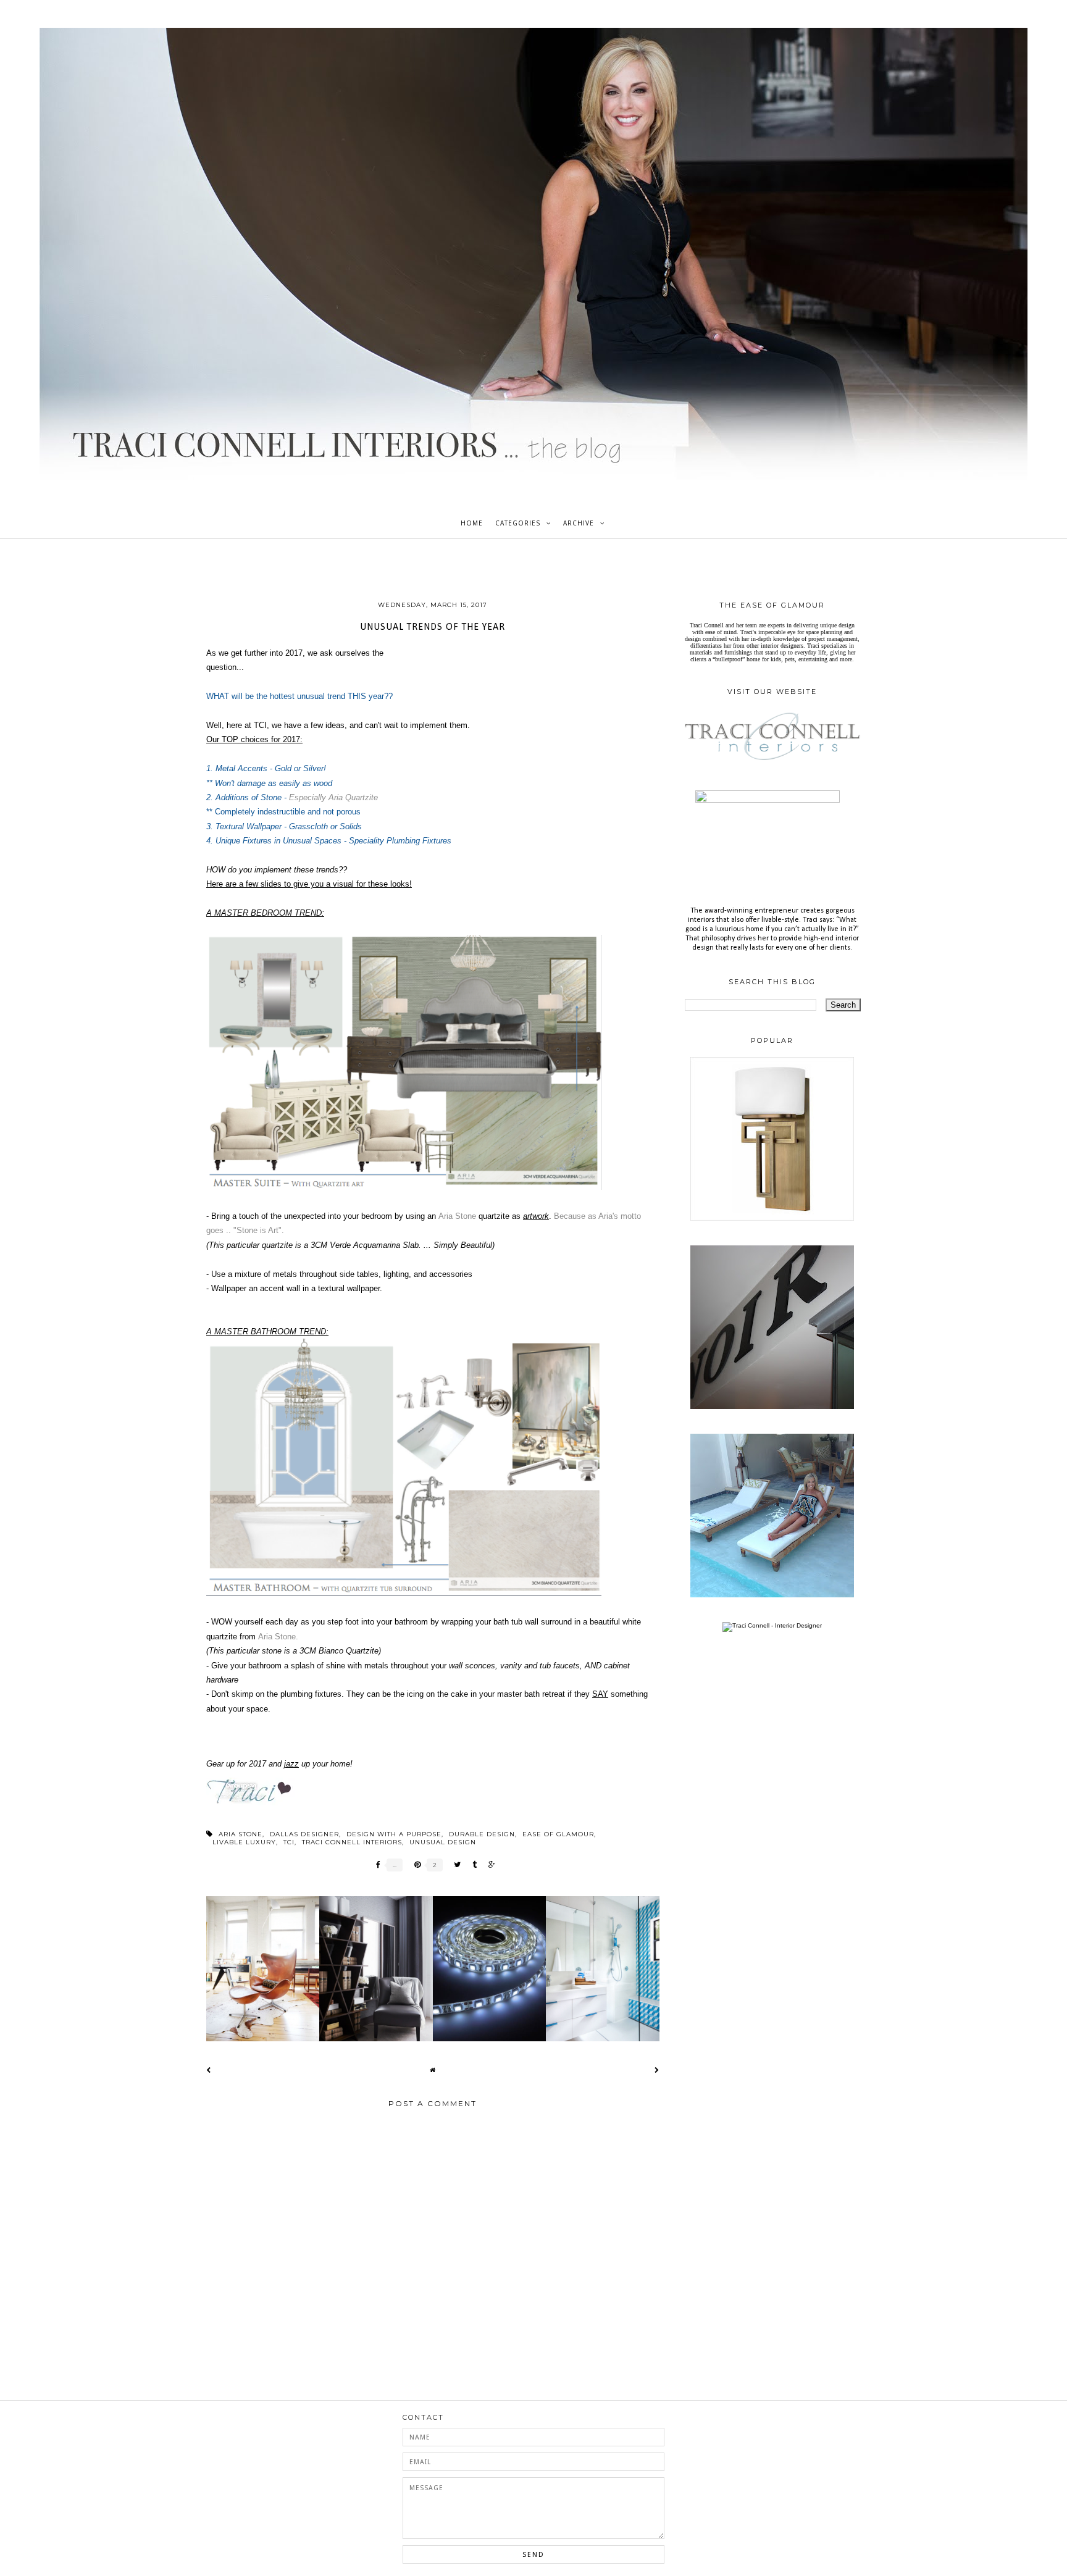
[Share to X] (454, 1865)
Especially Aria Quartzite (333, 797)
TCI (289, 1842)
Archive (579, 523)
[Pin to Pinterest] (414, 1865)
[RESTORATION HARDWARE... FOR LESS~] (772, 1407)
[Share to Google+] (489, 1865)
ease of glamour (558, 1834)
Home (472, 523)
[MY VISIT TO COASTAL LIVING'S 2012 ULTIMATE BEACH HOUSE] (772, 1595)
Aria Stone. (278, 1637)
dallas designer (304, 1834)
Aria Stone (457, 1216)
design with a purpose (394, 1834)
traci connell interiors (352, 1842)
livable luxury (244, 1842)
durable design (482, 1834)
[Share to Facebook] (375, 1865)
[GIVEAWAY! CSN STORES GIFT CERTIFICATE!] (772, 1219)
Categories (518, 523)
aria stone (241, 1834)
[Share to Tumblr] (471, 1865)
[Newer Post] (209, 2070)
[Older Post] (657, 2070)
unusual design (443, 1842)
